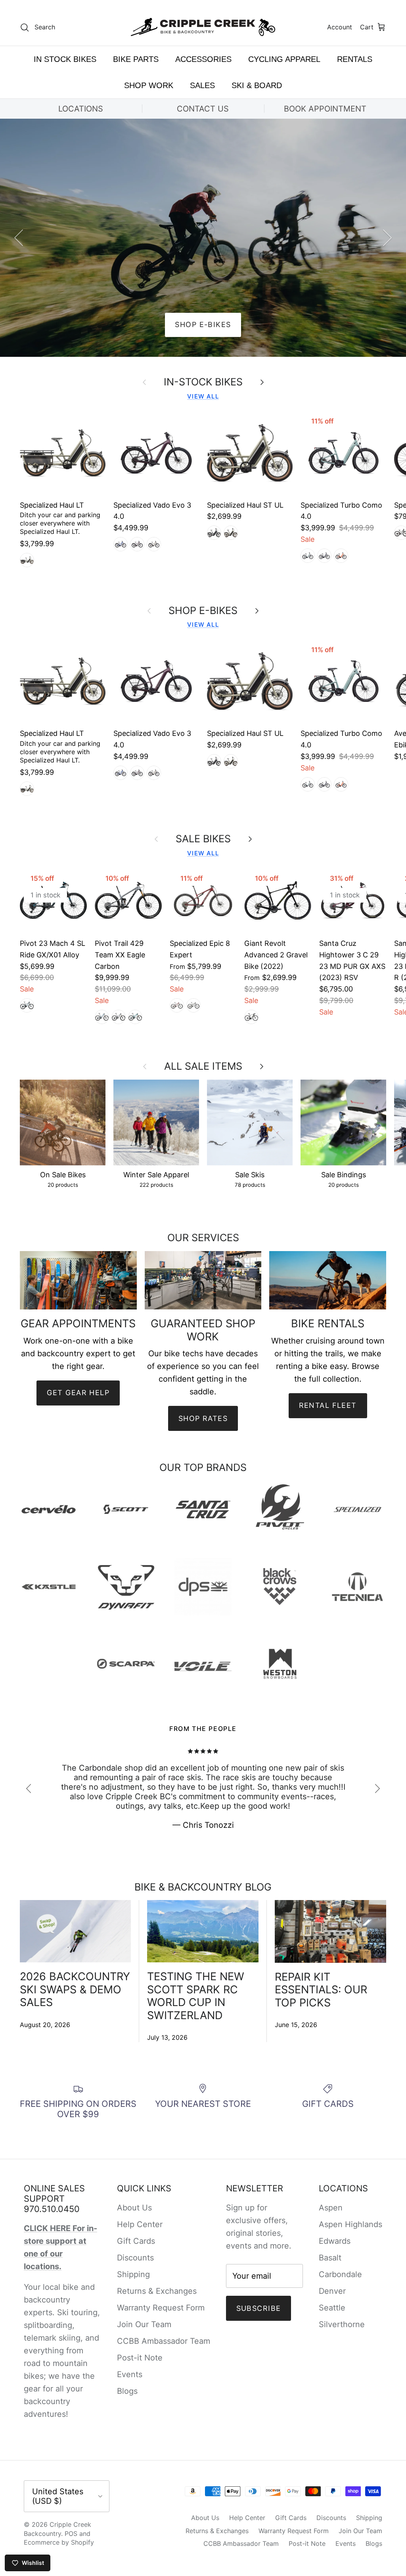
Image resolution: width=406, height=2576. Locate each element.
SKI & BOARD (257, 85)
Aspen (331, 2208)
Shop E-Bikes (203, 324)
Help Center (140, 2224)
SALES (202, 85)
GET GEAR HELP (78, 1393)
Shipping (133, 2274)
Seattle (332, 2308)
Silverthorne (342, 2324)
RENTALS (355, 59)
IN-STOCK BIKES (203, 382)
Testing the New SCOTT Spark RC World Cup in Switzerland (196, 1996)
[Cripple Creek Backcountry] (203, 27)
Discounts (135, 2258)
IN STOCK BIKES (65, 59)
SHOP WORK (149, 85)
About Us (134, 2208)
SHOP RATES (203, 1418)
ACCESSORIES (203, 59)
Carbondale (340, 2274)
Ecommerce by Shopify (59, 2542)
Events (130, 2374)
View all (203, 396)
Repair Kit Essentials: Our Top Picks (321, 1990)
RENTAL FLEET (328, 1405)
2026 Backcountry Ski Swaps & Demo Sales (75, 1989)
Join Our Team (144, 2324)
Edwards (335, 2241)
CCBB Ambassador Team (164, 2341)
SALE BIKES (203, 839)
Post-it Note (140, 2358)
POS (71, 2534)
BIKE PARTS (136, 59)
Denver (332, 2291)
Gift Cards (136, 2241)
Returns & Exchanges (157, 2291)
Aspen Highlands (350, 2224)
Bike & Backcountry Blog (203, 1887)
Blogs (127, 2391)
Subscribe (259, 2308)
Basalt (330, 2258)
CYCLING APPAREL (284, 59)
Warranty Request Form (161, 2308)
